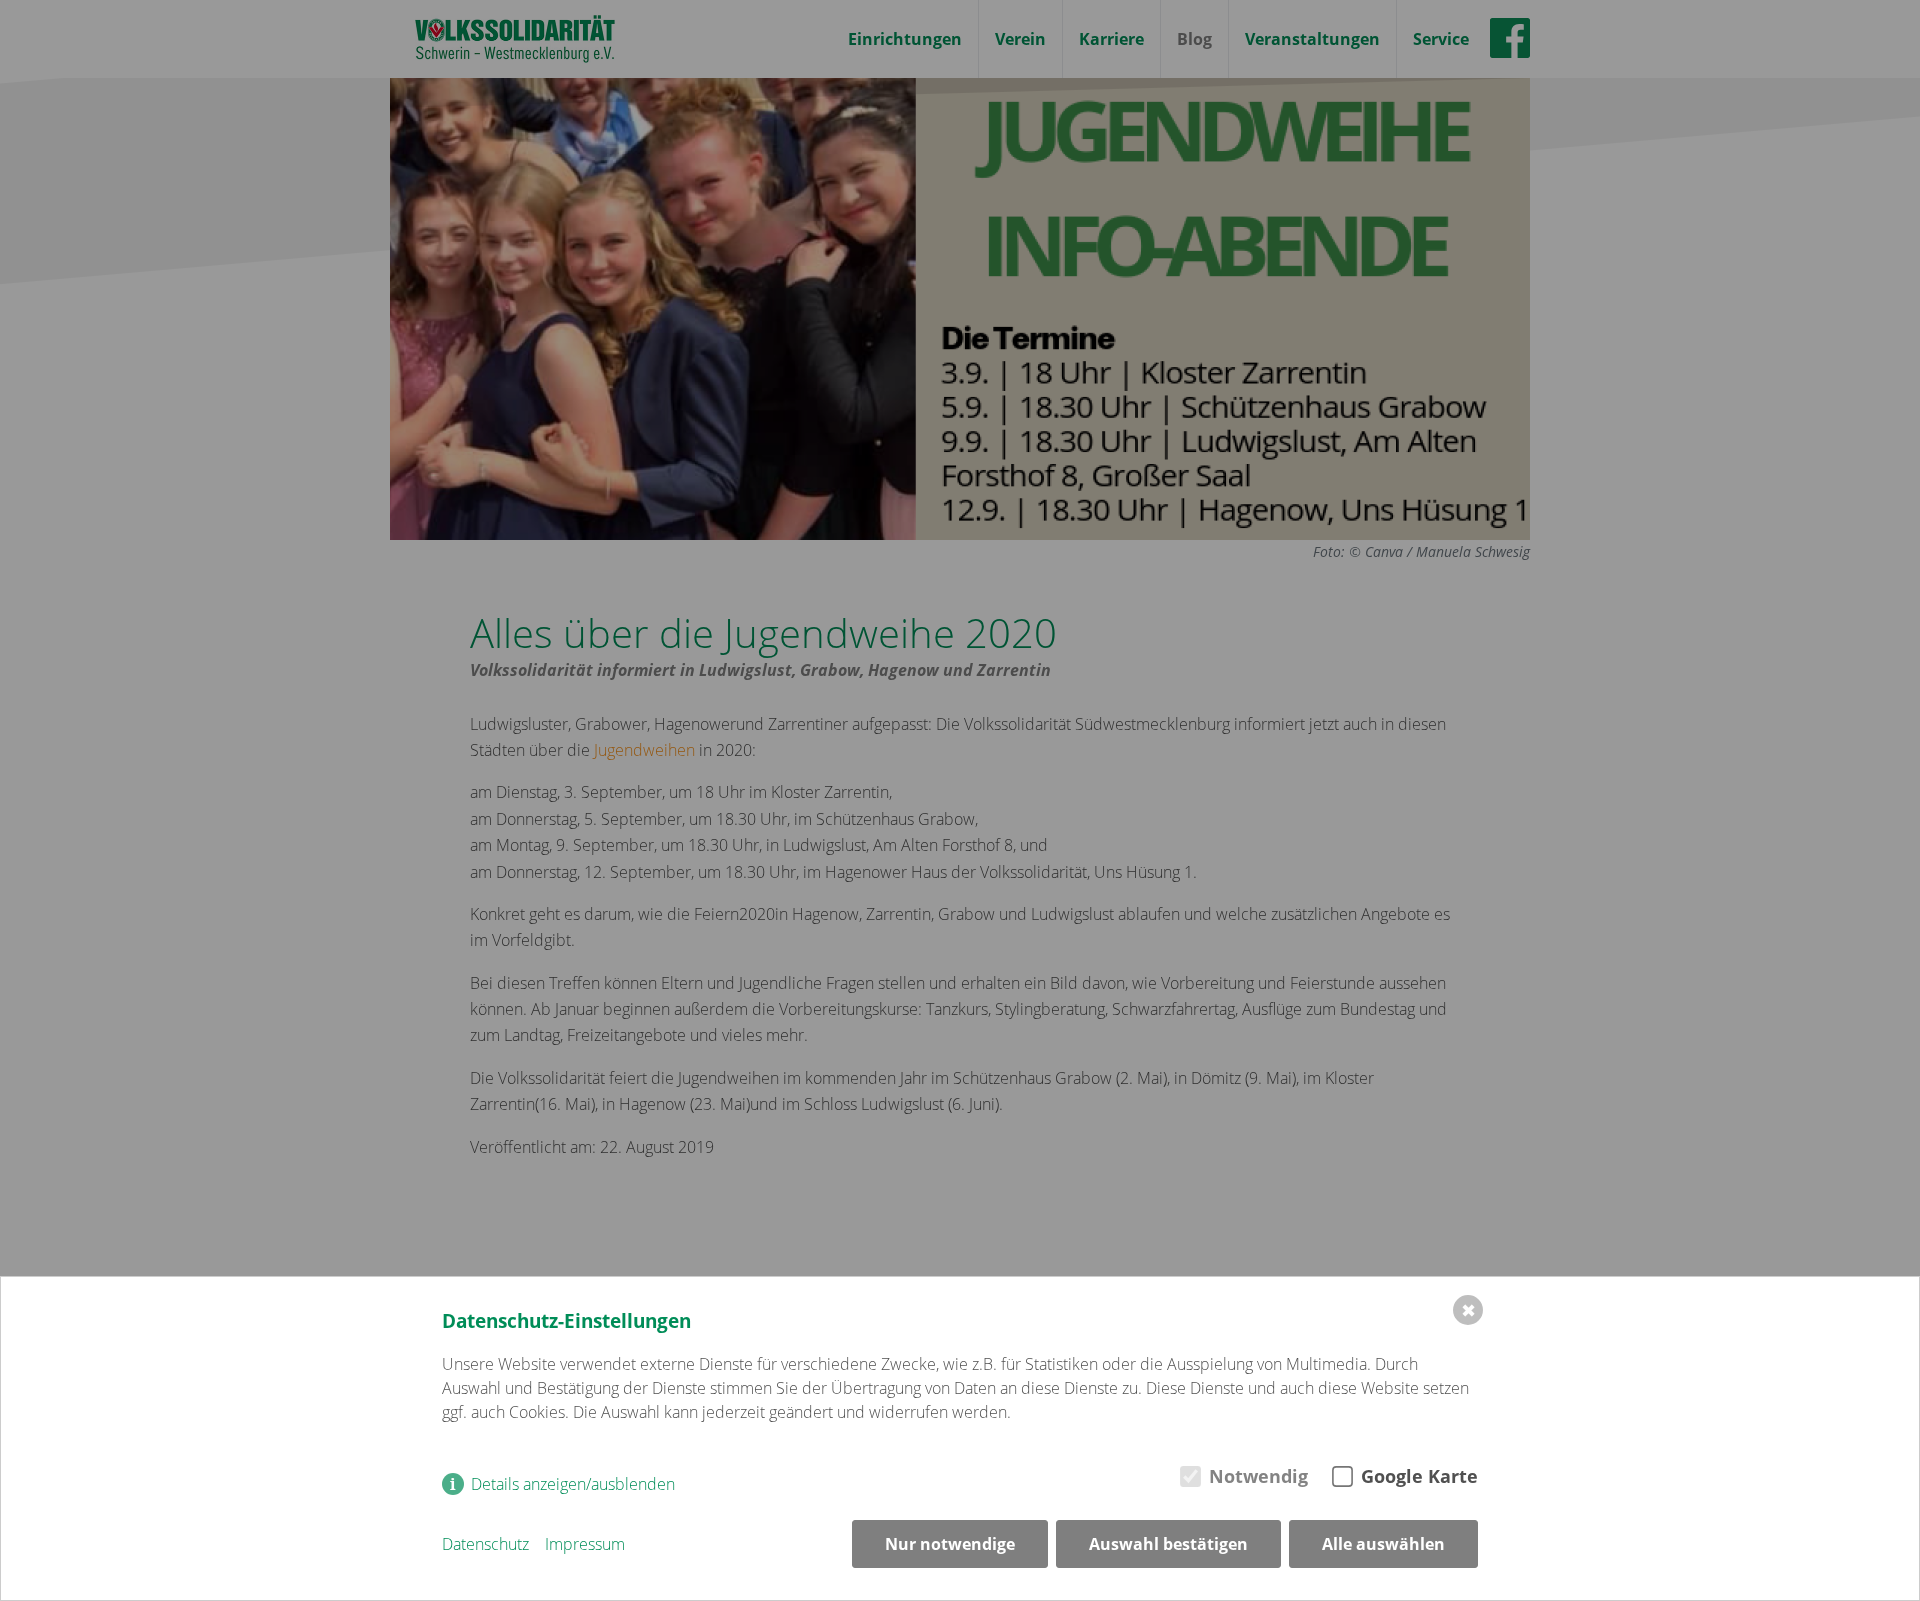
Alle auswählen (1383, 1544)
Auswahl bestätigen (1168, 1544)
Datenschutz (485, 1544)
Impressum (585, 1544)
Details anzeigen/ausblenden (573, 1484)
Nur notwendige (950, 1544)
